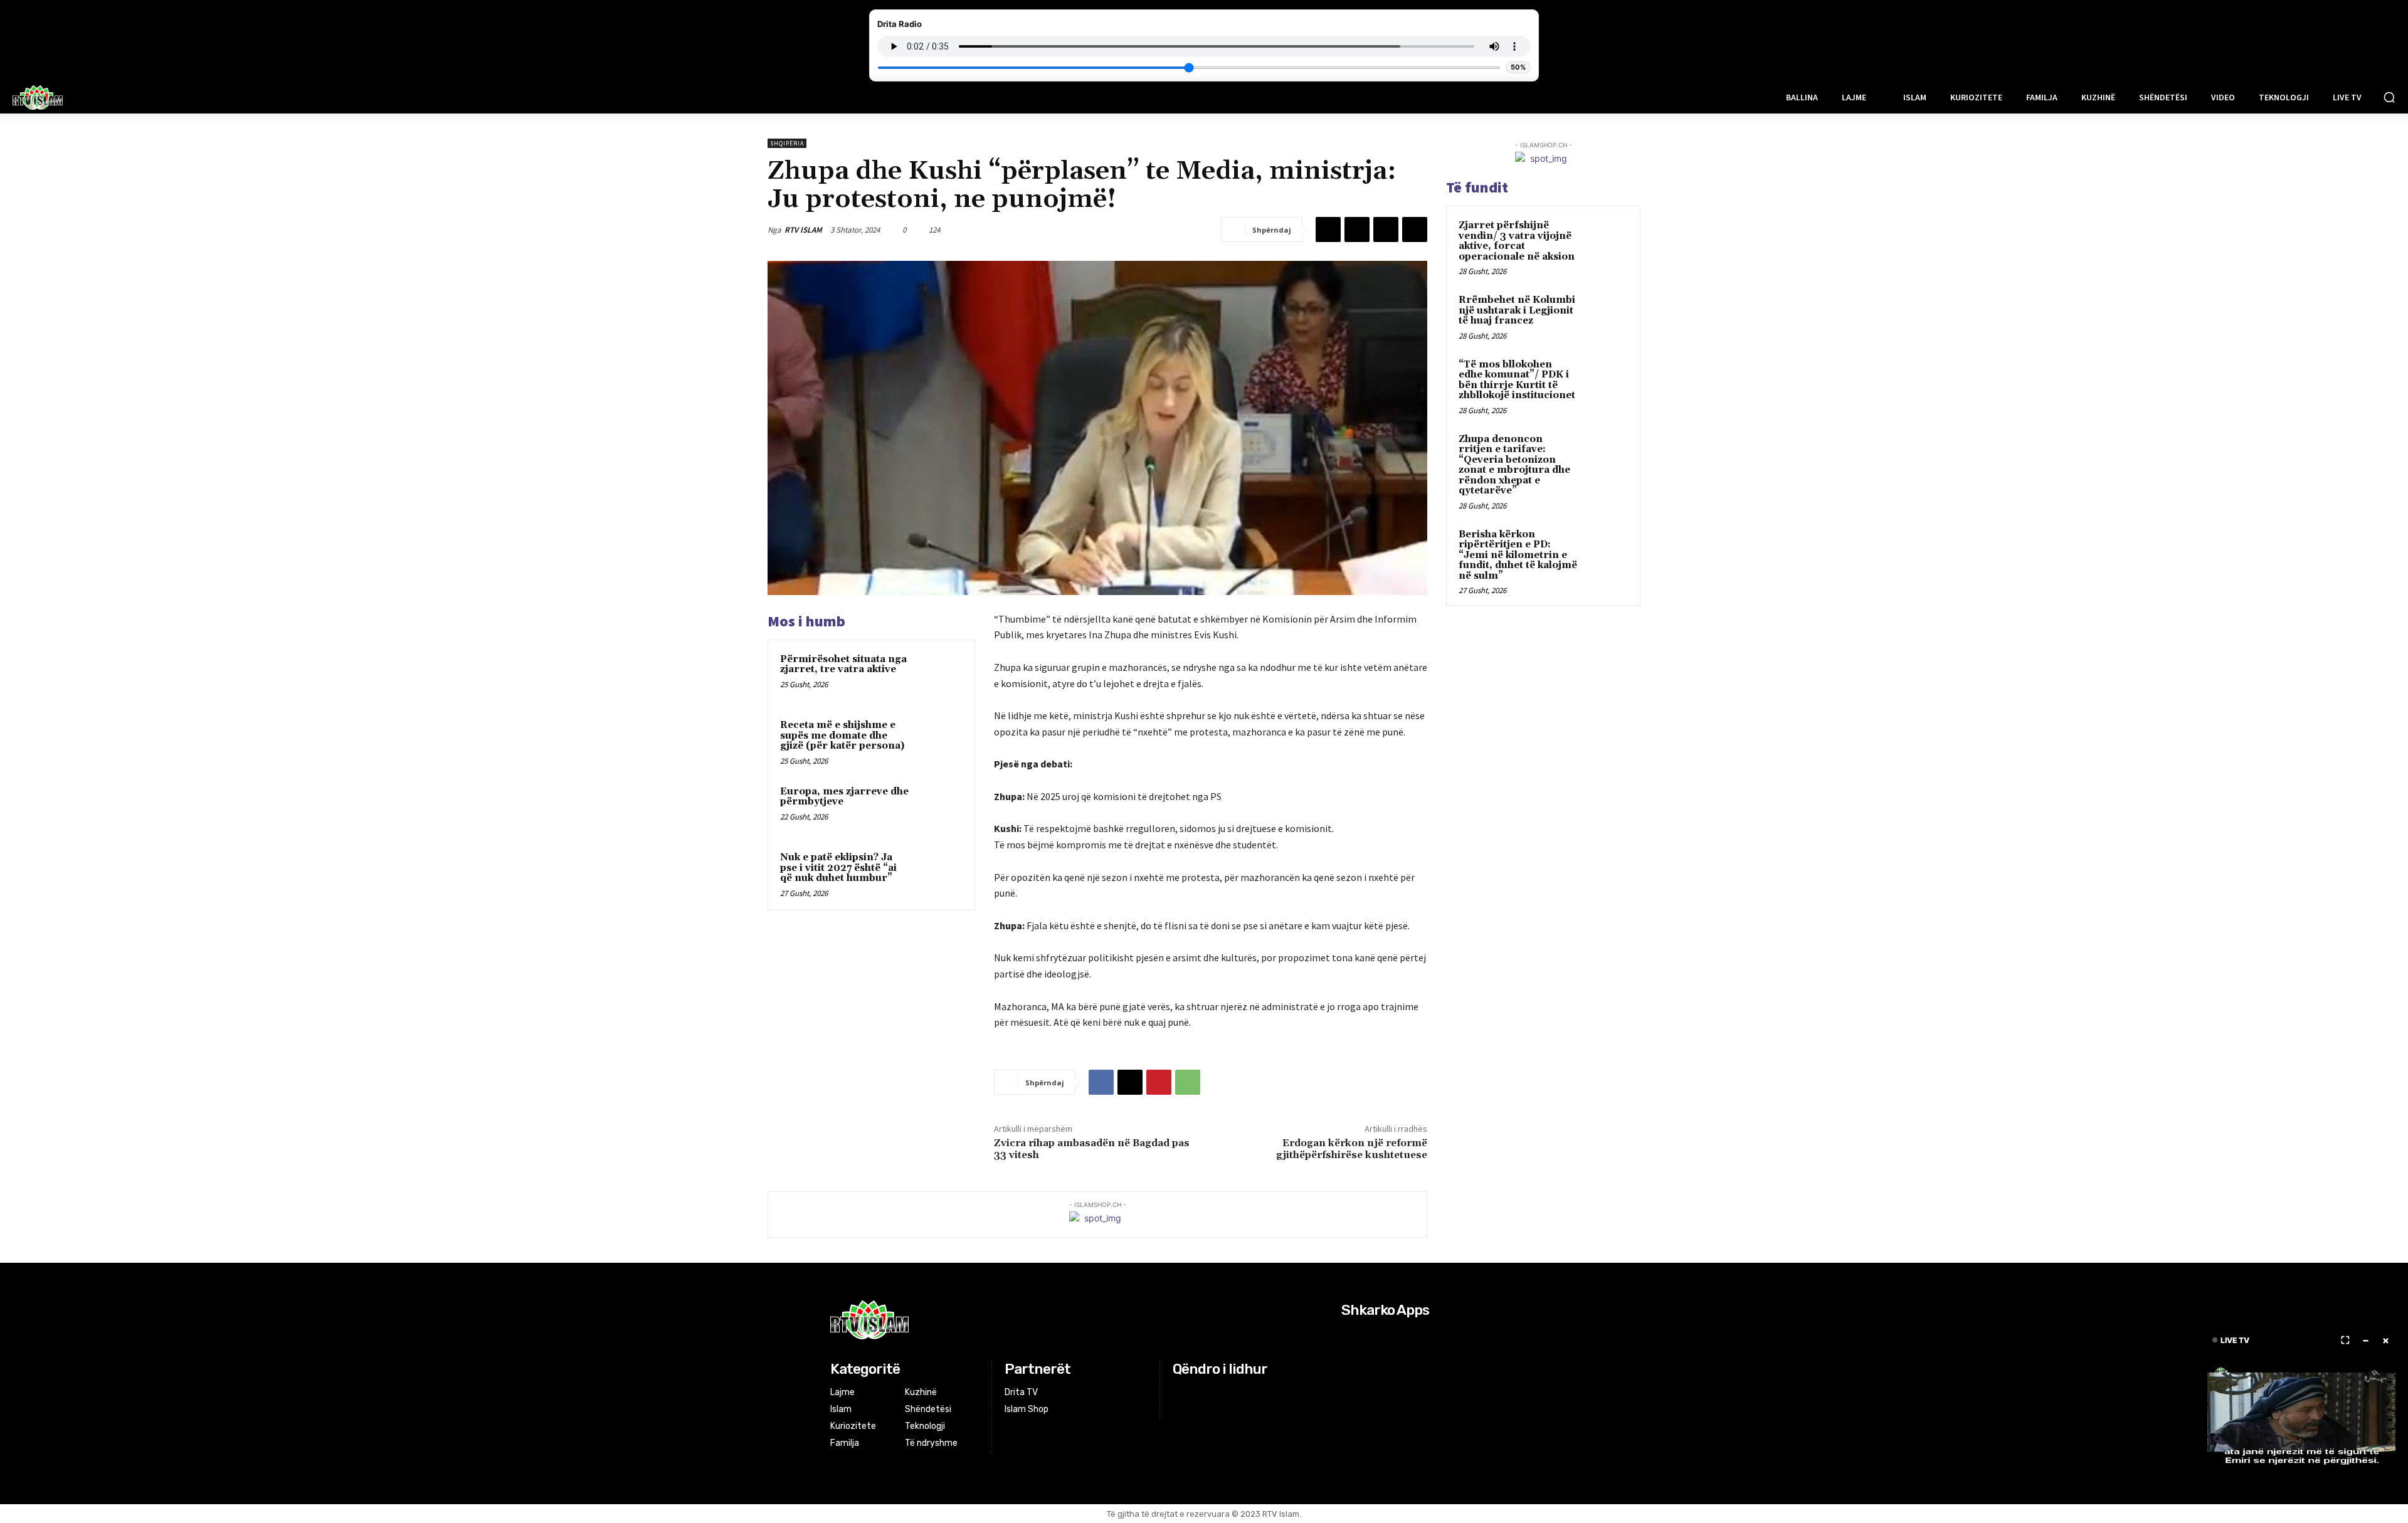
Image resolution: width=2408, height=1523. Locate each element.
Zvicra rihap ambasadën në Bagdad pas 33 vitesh (1092, 1149)
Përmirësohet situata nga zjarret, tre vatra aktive (843, 665)
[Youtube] (1228, 1393)
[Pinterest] (1386, 229)
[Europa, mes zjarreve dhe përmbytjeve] (939, 808)
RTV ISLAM (803, 230)
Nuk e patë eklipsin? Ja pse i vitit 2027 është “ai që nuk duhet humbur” (838, 868)
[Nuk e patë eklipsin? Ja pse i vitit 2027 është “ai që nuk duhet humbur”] (939, 874)
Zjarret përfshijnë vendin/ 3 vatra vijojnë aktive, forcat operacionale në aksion (1517, 241)
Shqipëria (787, 143)
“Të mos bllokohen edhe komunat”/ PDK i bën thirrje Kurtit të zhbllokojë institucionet (1517, 380)
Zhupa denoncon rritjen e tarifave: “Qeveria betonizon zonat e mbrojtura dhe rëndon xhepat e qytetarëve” (1514, 465)
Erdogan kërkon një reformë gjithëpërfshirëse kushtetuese (1352, 1149)
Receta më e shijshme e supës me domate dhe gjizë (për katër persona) (842, 735)
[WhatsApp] (1415, 229)
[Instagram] (1197, 1393)
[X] (1357, 229)
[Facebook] (1328, 229)
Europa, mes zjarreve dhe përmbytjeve (844, 797)
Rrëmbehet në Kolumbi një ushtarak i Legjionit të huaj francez (1517, 310)
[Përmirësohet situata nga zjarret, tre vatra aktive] (939, 676)
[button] (2389, 97)
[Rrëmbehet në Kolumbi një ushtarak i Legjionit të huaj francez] (1606, 315)
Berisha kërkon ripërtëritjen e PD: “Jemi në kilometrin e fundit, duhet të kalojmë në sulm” (1518, 555)
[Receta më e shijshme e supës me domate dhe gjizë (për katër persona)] (939, 742)
